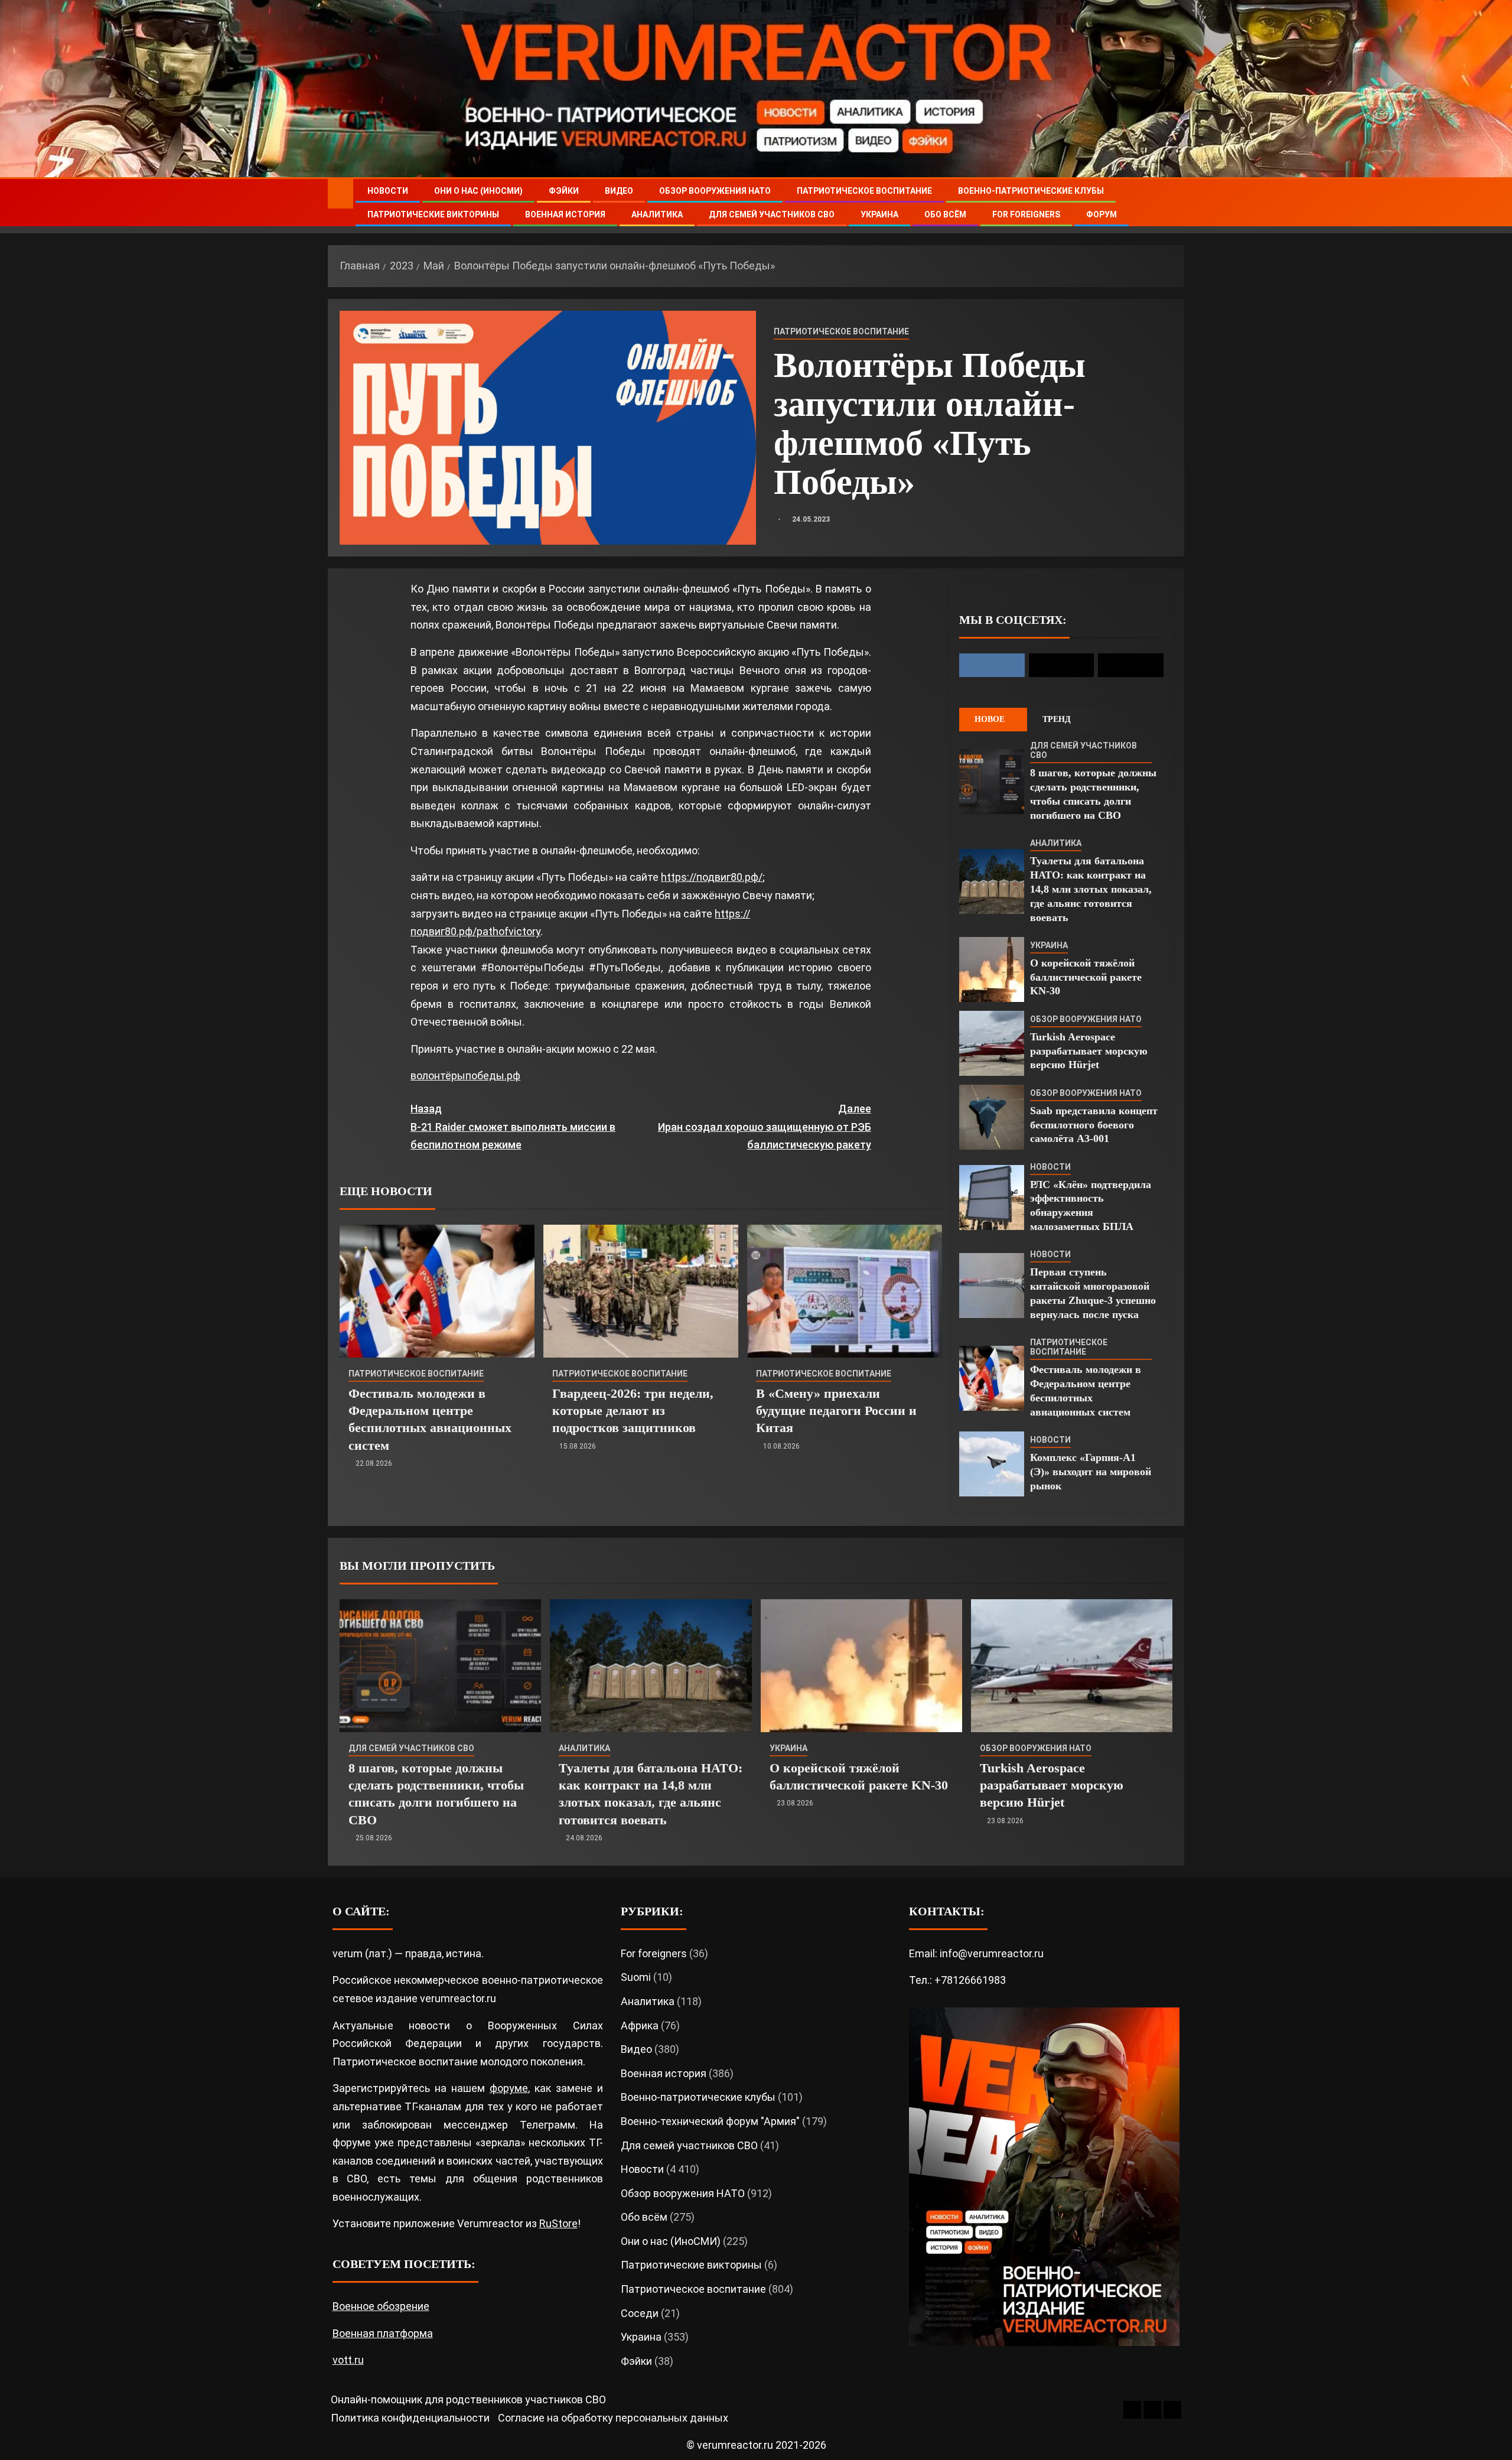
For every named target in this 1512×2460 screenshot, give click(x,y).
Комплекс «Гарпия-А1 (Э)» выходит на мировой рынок (1091, 1472)
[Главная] (340, 193)
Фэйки (564, 191)
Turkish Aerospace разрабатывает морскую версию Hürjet (1089, 1051)
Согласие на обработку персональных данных (613, 2418)
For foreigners (1026, 214)
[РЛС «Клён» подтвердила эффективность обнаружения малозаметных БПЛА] (992, 1198)
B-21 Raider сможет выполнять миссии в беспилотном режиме (513, 1127)
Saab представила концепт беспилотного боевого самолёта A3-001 (1094, 1125)
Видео (619, 191)
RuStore (558, 2223)
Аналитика (657, 214)
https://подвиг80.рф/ (712, 877)
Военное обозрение (381, 2306)
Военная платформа (383, 2333)
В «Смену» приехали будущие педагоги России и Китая (836, 1411)
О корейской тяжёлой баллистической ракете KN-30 (1086, 977)
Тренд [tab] (1057, 719)
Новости (388, 191)
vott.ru (348, 2360)
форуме (509, 2088)
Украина (879, 214)
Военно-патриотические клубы (1031, 191)
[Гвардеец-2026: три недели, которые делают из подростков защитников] (641, 1291)
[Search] (1174, 203)
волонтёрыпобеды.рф (465, 1076)
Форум (1102, 214)
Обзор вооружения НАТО (715, 191)
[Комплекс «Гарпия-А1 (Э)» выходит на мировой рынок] (992, 1464)
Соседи (640, 2313)
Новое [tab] (990, 719)
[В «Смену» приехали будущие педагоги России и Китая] (845, 1291)
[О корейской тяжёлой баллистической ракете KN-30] (992, 969)
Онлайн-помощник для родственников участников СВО (468, 2399)
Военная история (565, 214)
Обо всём (945, 214)
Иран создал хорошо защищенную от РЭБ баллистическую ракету (765, 1127)
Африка (640, 2025)
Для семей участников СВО (772, 214)
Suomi (636, 1977)
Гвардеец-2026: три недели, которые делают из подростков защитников (633, 1411)
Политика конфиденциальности (410, 2418)
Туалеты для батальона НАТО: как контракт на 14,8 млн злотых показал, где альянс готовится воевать (1091, 889)
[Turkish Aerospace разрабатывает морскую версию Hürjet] (992, 1043)
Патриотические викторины (433, 214)
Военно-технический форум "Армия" (710, 2121)
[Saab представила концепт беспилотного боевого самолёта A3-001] (992, 1117)
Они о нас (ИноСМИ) (478, 191)
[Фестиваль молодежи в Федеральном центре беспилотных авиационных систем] (437, 1291)
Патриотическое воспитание (864, 191)
